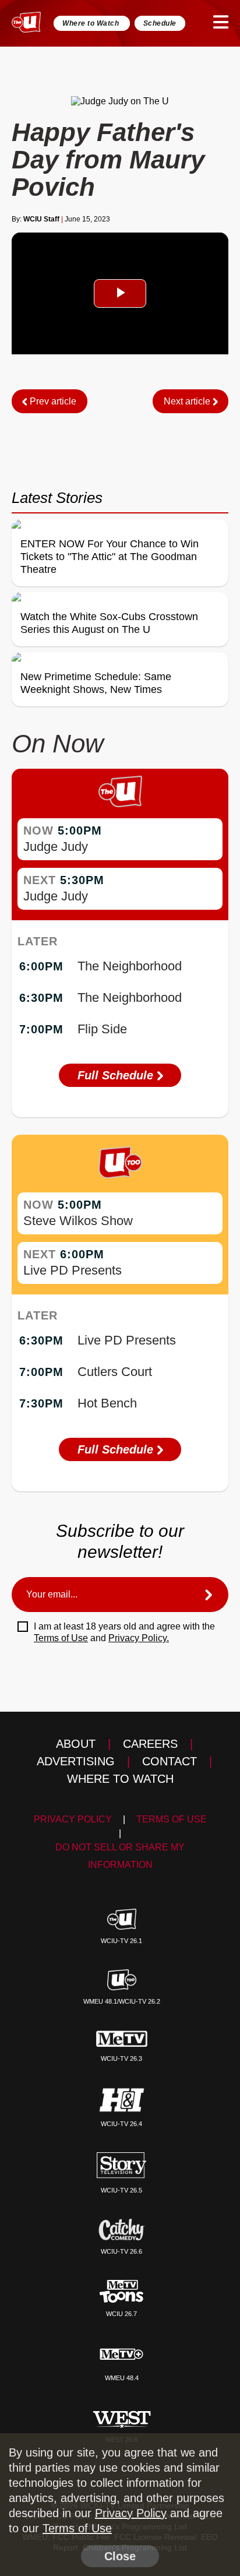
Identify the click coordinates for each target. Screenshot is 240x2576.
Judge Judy (56, 847)
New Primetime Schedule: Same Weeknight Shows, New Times (96, 683)
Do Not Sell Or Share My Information (120, 1856)
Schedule (160, 23)
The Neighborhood (130, 966)
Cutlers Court (115, 1372)
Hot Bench (107, 1403)
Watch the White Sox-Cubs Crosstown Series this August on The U (109, 623)
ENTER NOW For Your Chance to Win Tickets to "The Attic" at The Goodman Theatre (110, 557)
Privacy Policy (73, 1819)
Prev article (52, 401)
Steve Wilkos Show (78, 1221)
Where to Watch (92, 23)
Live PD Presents (73, 1270)
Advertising (76, 1761)
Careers (150, 1744)
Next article (188, 401)
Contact (170, 1761)
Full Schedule (117, 1075)
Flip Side (102, 1029)
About (76, 1744)
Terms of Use (61, 1638)
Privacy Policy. (139, 1638)
